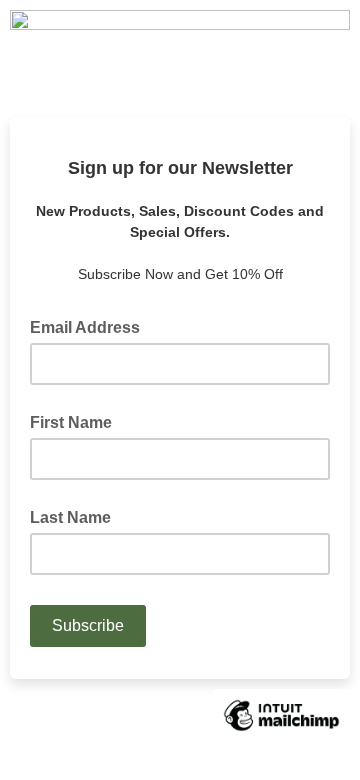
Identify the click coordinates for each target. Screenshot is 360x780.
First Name (71, 422)
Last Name (70, 517)
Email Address (91, 326)
